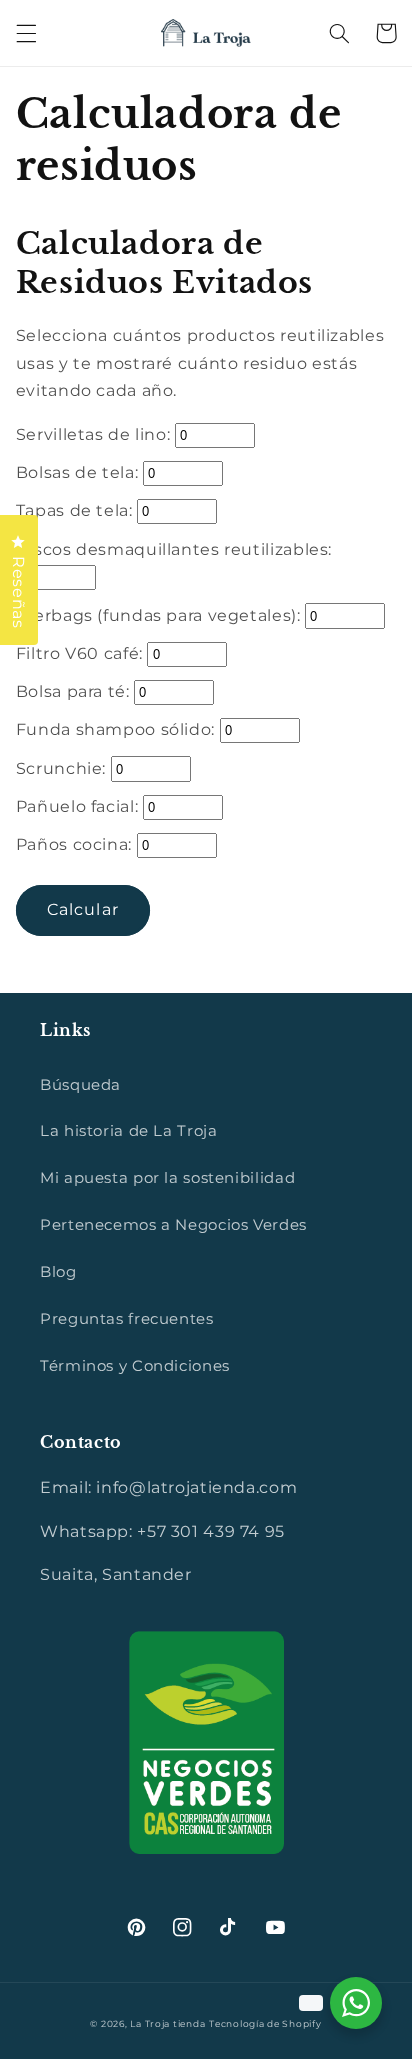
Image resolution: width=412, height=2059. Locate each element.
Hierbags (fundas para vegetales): (160, 615)
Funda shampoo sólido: (118, 729)
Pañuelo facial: (79, 806)
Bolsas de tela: (79, 472)
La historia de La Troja (129, 1131)
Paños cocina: (76, 844)
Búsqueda (80, 1085)
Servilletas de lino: (95, 434)
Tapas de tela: (76, 510)
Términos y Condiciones (135, 1366)
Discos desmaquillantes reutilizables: (174, 549)
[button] (26, 33)
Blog (58, 1272)
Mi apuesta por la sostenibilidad (167, 1178)
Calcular (82, 909)
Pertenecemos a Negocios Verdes (173, 1225)
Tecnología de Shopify (265, 2024)
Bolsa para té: (75, 691)
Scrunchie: (63, 768)
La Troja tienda (167, 2024)
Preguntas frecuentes (127, 1319)
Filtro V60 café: (82, 653)
